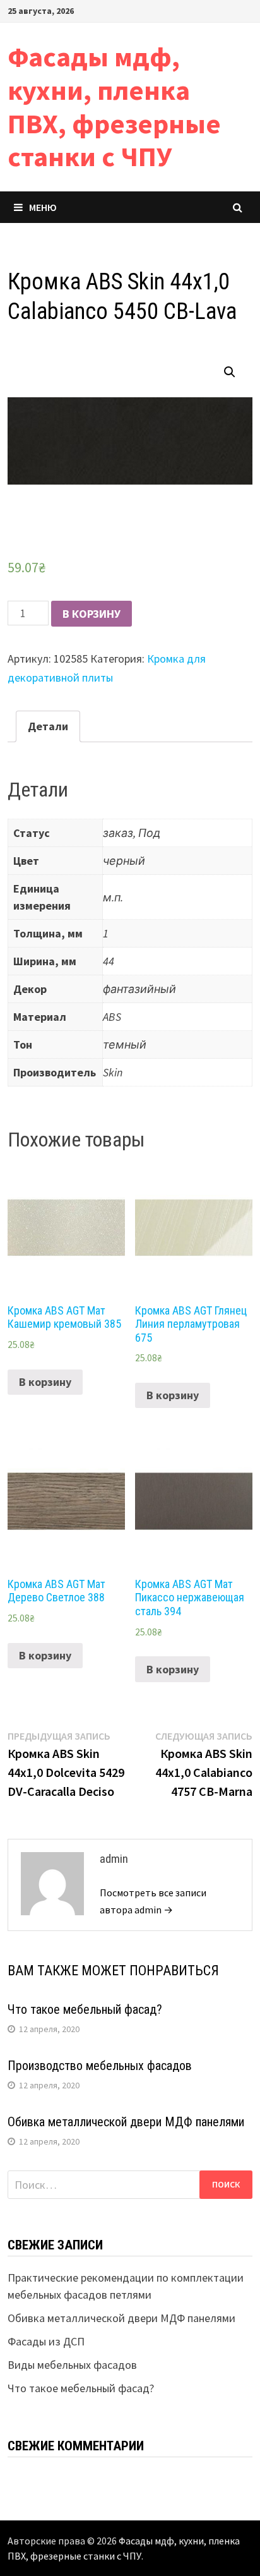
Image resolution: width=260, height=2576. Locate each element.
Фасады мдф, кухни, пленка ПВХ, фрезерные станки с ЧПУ (114, 106)
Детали (48, 726)
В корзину (92, 614)
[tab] (48, 727)
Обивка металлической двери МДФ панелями (126, 2122)
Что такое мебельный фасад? (85, 2009)
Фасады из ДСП (46, 2341)
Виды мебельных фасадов (72, 2365)
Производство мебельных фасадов (100, 2066)
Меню (43, 207)
